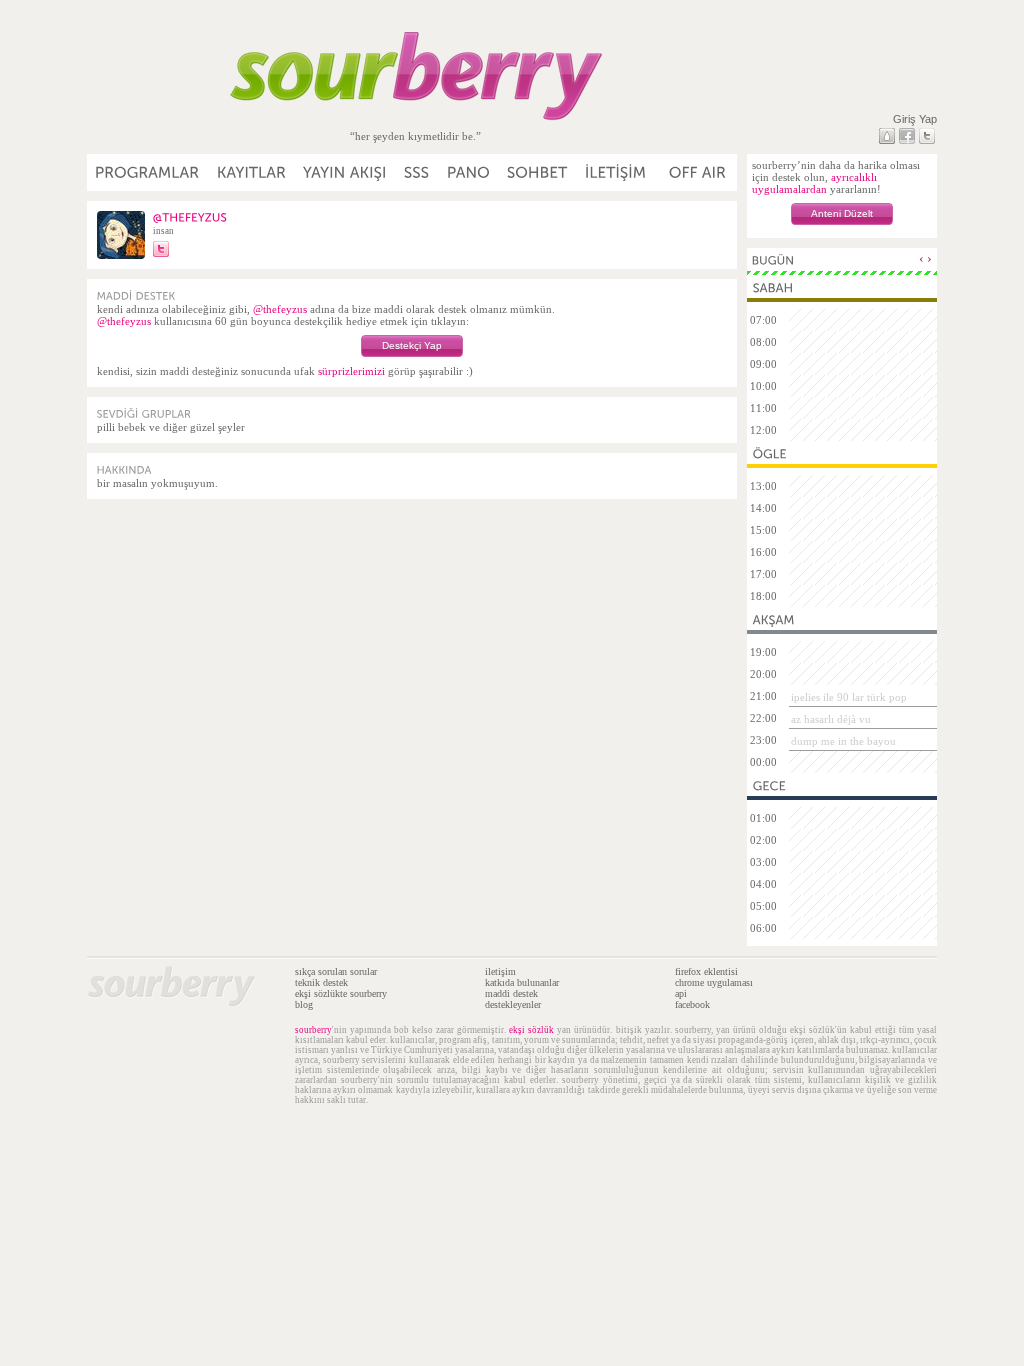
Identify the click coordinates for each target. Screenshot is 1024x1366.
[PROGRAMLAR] (148, 172)
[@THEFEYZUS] (190, 217)
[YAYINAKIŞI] (345, 172)
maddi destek (511, 993)
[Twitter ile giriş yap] (927, 136)
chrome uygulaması (714, 982)
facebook (692, 1004)
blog (304, 1004)
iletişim (500, 971)
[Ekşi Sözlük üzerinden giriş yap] (887, 136)
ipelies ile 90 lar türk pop (849, 697)
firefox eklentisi (706, 971)
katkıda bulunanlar (522, 982)
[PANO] (469, 172)
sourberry (313, 1030)
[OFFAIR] (696, 172)
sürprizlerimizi (351, 371)
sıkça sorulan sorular (336, 971)
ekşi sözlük (531, 1030)
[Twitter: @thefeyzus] (161, 249)
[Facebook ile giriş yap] (907, 136)
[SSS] (417, 172)
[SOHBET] (538, 172)
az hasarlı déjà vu (831, 719)
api (681, 993)
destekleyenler (513, 1004)
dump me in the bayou (843, 741)
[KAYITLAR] (252, 172)
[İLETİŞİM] (616, 172)
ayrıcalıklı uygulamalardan (814, 183)
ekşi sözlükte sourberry (341, 993)
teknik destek (321, 982)
